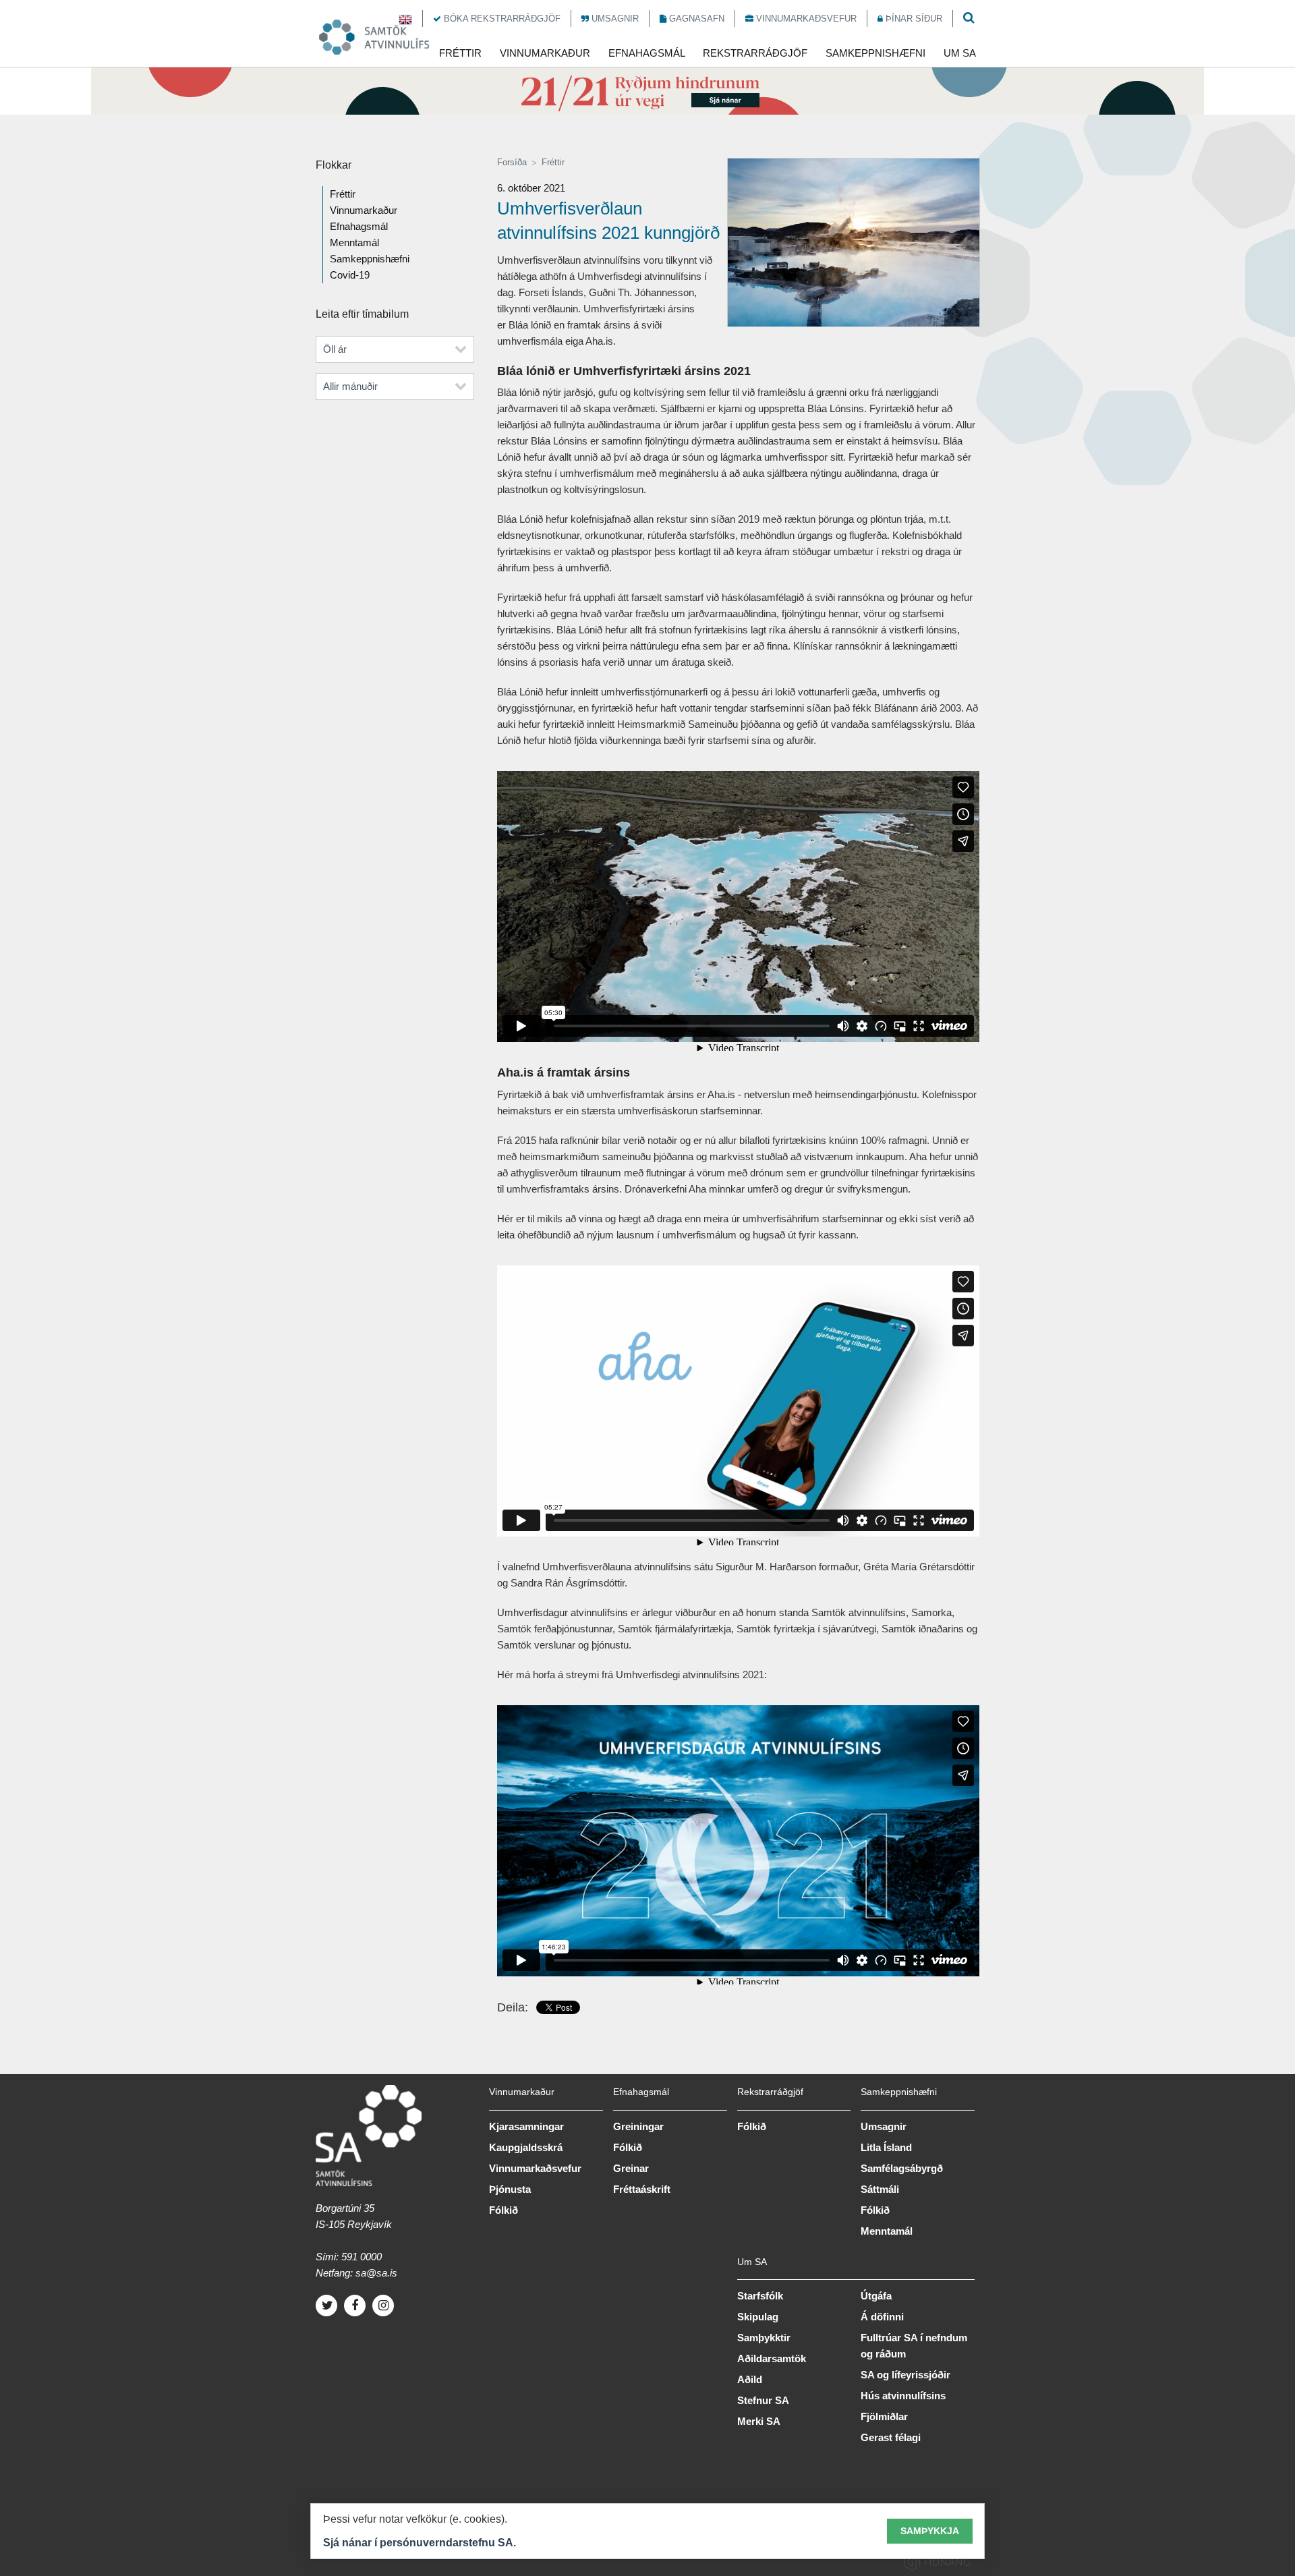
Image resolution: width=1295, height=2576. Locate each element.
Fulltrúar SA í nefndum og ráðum (914, 2346)
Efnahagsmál (359, 226)
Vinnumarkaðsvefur (805, 19)
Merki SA (759, 2421)
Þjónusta (510, 2189)
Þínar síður (913, 19)
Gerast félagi (891, 2437)
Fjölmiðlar (884, 2416)
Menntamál (354, 242)
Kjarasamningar (526, 2126)
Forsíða (512, 162)
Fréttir (553, 162)
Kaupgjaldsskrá (526, 2147)
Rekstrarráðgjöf (770, 2092)
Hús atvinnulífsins (903, 2396)
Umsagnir (614, 19)
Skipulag (758, 2317)
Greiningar (638, 2126)
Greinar (631, 2168)
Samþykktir (764, 2338)
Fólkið (503, 2210)
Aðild (750, 2379)
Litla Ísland (886, 2147)
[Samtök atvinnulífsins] (382, 37)
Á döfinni (882, 2317)
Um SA (752, 2262)
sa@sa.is (376, 2273)
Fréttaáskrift (642, 2189)
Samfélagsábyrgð (902, 2168)
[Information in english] (405, 19)
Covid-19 (350, 275)
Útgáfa (876, 2296)
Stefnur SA (763, 2400)
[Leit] (969, 19)
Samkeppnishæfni (370, 259)
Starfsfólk (760, 2296)
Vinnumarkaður (364, 210)
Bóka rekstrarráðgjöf (501, 19)
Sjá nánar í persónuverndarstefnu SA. (420, 2543)
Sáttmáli (880, 2189)
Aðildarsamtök (772, 2358)
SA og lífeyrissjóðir (905, 2375)
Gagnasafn (695, 19)
